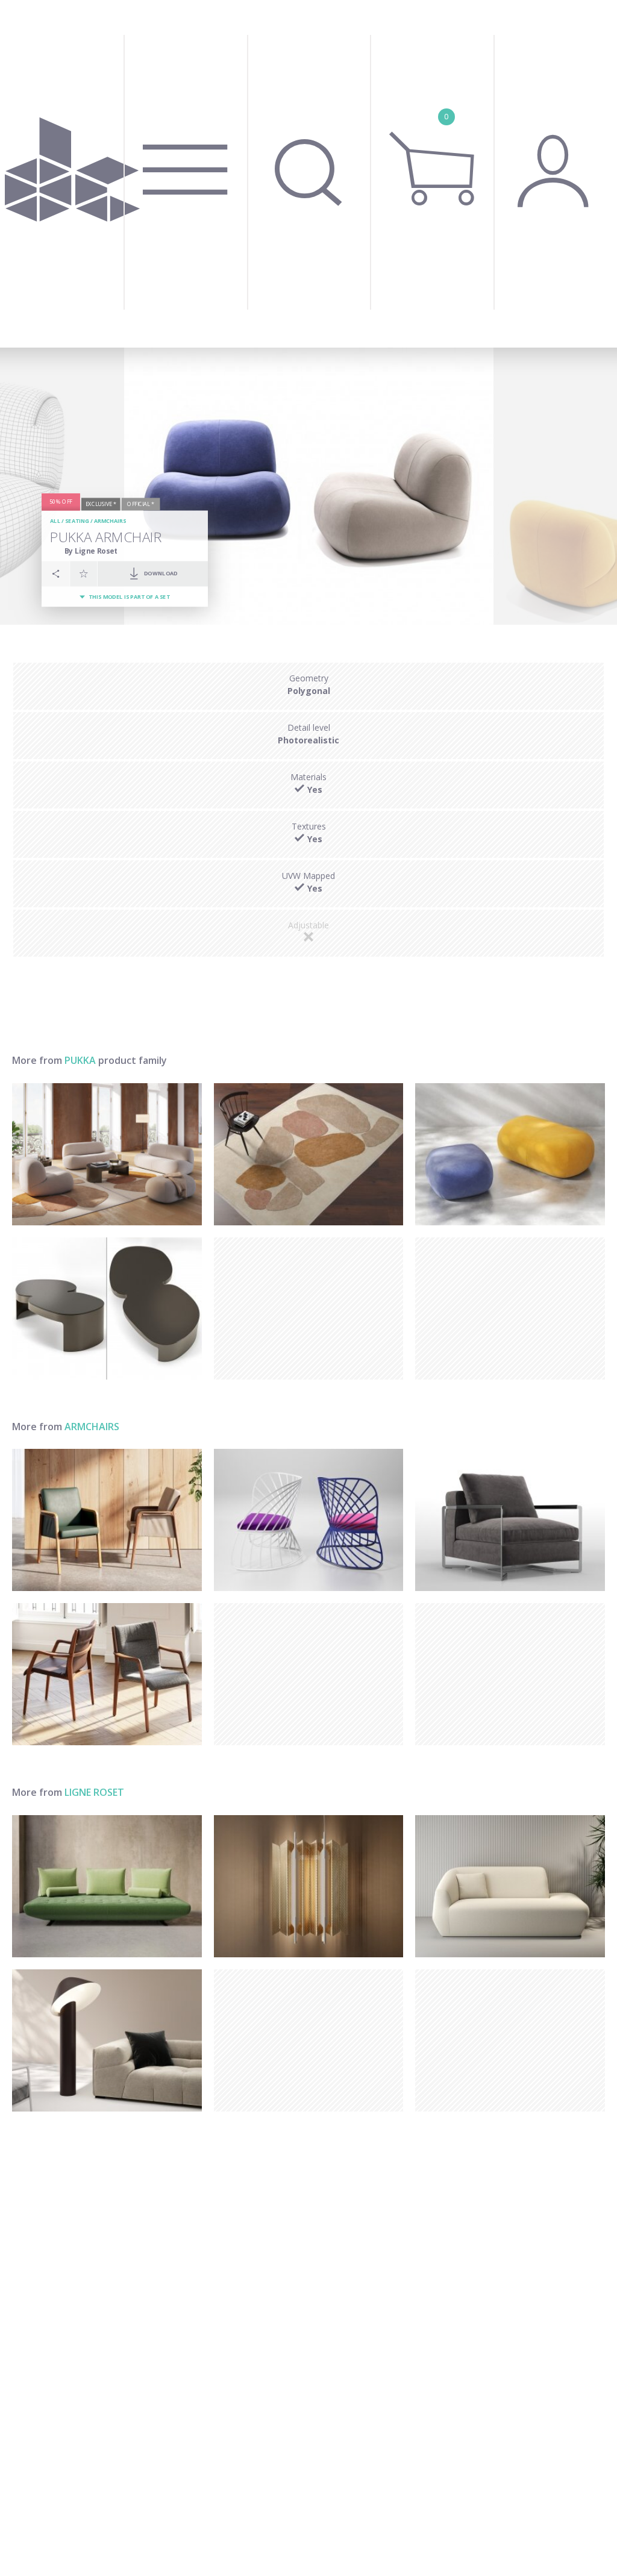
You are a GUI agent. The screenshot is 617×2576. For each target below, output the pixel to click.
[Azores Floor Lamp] (107, 2040)
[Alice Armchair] (107, 1520)
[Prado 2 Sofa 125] (107, 1886)
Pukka (80, 1060)
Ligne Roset (94, 1792)
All (55, 521)
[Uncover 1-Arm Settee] (510, 1886)
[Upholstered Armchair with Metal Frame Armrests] (510, 1520)
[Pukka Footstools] (510, 1154)
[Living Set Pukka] (107, 1154)
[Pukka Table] (107, 1308)
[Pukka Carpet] (309, 1154)
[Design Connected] (73, 174)
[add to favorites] (84, 574)
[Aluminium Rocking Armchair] (309, 1520)
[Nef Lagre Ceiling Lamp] (309, 1886)
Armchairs (110, 521)
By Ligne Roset (91, 551)
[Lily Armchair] (107, 1674)
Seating (77, 521)
